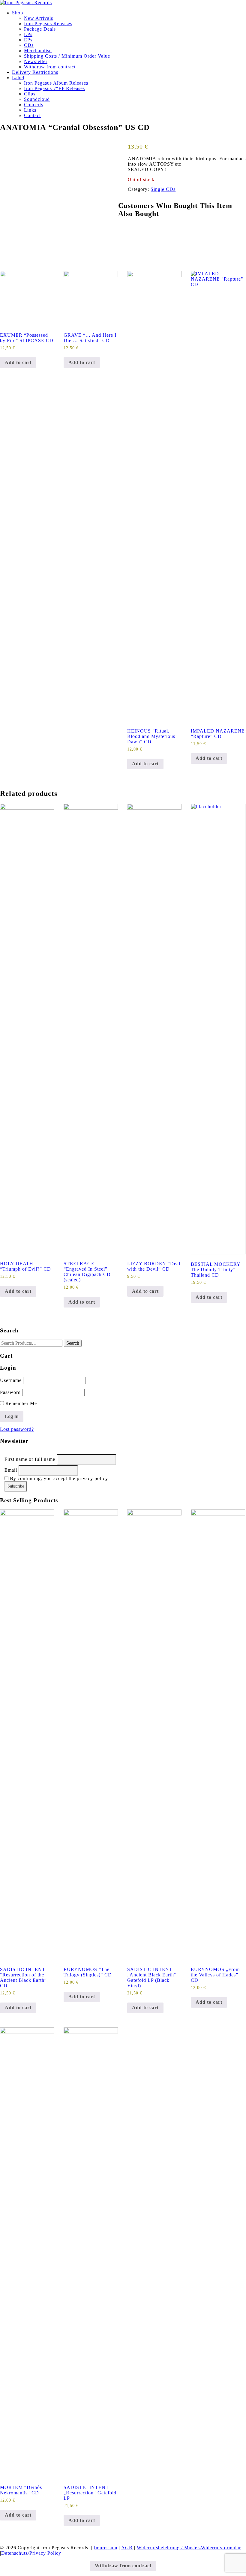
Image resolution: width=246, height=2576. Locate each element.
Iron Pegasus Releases (48, 24)
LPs (28, 34)
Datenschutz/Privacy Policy (31, 2553)
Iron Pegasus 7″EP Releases (54, 88)
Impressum (106, 2548)
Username (11, 1380)
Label (18, 78)
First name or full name (30, 1459)
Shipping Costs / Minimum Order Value (67, 56)
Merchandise (38, 51)
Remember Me (20, 1403)
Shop (18, 13)
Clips (30, 94)
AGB (127, 2548)
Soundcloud (37, 99)
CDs (29, 45)
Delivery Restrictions (35, 72)
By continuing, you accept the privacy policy (58, 1478)
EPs (28, 40)
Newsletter (36, 61)
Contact (32, 115)
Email (11, 1470)
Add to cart (18, 362)
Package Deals (40, 29)
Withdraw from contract (50, 67)
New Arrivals (39, 18)
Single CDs (163, 189)
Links (30, 110)
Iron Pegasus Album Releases (56, 83)
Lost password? (17, 1429)
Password (10, 1392)
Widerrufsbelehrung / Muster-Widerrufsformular (189, 2548)
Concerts (34, 105)
